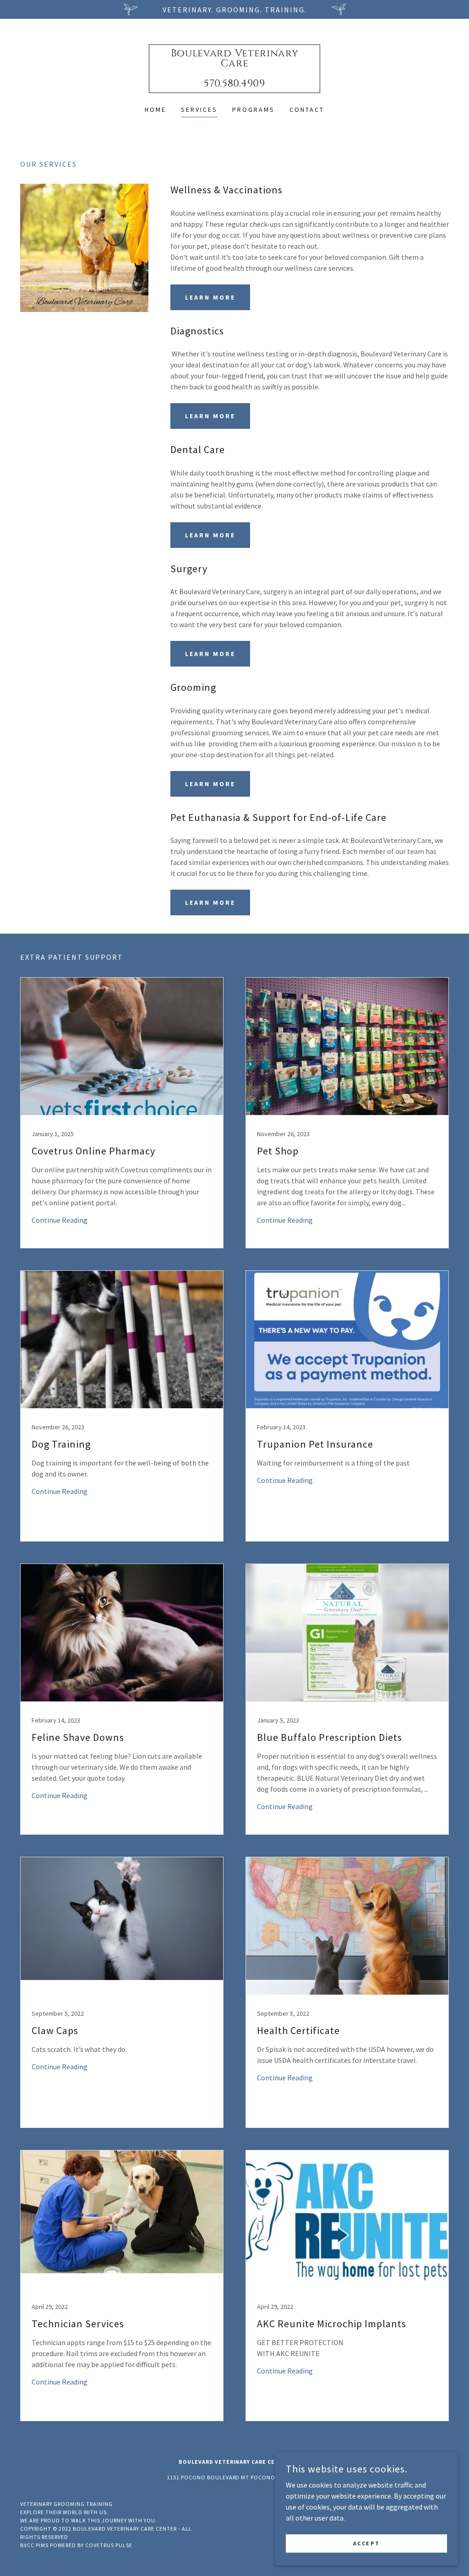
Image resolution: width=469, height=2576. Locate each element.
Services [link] (199, 109)
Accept (366, 2543)
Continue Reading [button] (60, 1220)
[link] (234, 84)
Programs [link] (254, 109)
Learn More (210, 297)
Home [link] (155, 109)
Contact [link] (307, 109)
